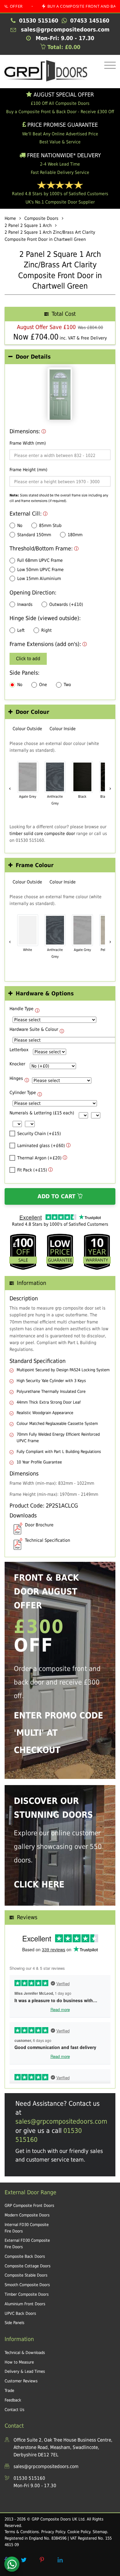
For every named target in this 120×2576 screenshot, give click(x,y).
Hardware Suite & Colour (34, 1029)
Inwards (25, 604)
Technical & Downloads (25, 2353)
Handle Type (22, 1009)
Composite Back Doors (25, 2256)
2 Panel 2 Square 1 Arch (28, 225)
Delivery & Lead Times (25, 2371)
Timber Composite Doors (27, 2294)
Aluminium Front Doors (25, 2304)
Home (10, 218)
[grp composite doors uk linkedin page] (60, 2560)
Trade (9, 2391)
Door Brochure (39, 1525)
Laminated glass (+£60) (41, 1146)
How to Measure (19, 2362)
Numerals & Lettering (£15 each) (42, 1113)
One (43, 685)
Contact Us (14, 2410)
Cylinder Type (23, 1093)
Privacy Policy (53, 2532)
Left (21, 630)
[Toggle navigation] (108, 66)
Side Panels (14, 2323)
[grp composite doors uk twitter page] (24, 2560)
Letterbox (19, 1050)
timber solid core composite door (42, 833)
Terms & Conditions (22, 2532)
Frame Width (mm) (28, 443)
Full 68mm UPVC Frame (40, 560)
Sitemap (100, 2532)
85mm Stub (50, 525)
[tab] (60, 357)
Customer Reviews (21, 2381)
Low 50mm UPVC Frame (40, 570)
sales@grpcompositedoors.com (61, 2121)
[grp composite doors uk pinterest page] (42, 2560)
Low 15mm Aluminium (39, 578)
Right (46, 630)
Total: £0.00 (63, 47)
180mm (75, 535)
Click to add (28, 659)
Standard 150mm (34, 535)
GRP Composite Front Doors (29, 2206)
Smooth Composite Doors (27, 2285)
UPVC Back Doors (20, 2313)
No (20, 525)
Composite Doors (41, 218)
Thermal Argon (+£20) (39, 1158)
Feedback (13, 2400)
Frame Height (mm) (28, 470)
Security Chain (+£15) (39, 1134)
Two (67, 685)
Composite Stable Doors (26, 2275)
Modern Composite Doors (27, 2215)
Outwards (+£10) (66, 604)
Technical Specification (48, 1540)
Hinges (16, 1078)
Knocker (17, 1064)
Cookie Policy (79, 2532)
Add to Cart (57, 1196)
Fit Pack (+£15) (32, 1170)
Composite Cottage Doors (28, 2266)
